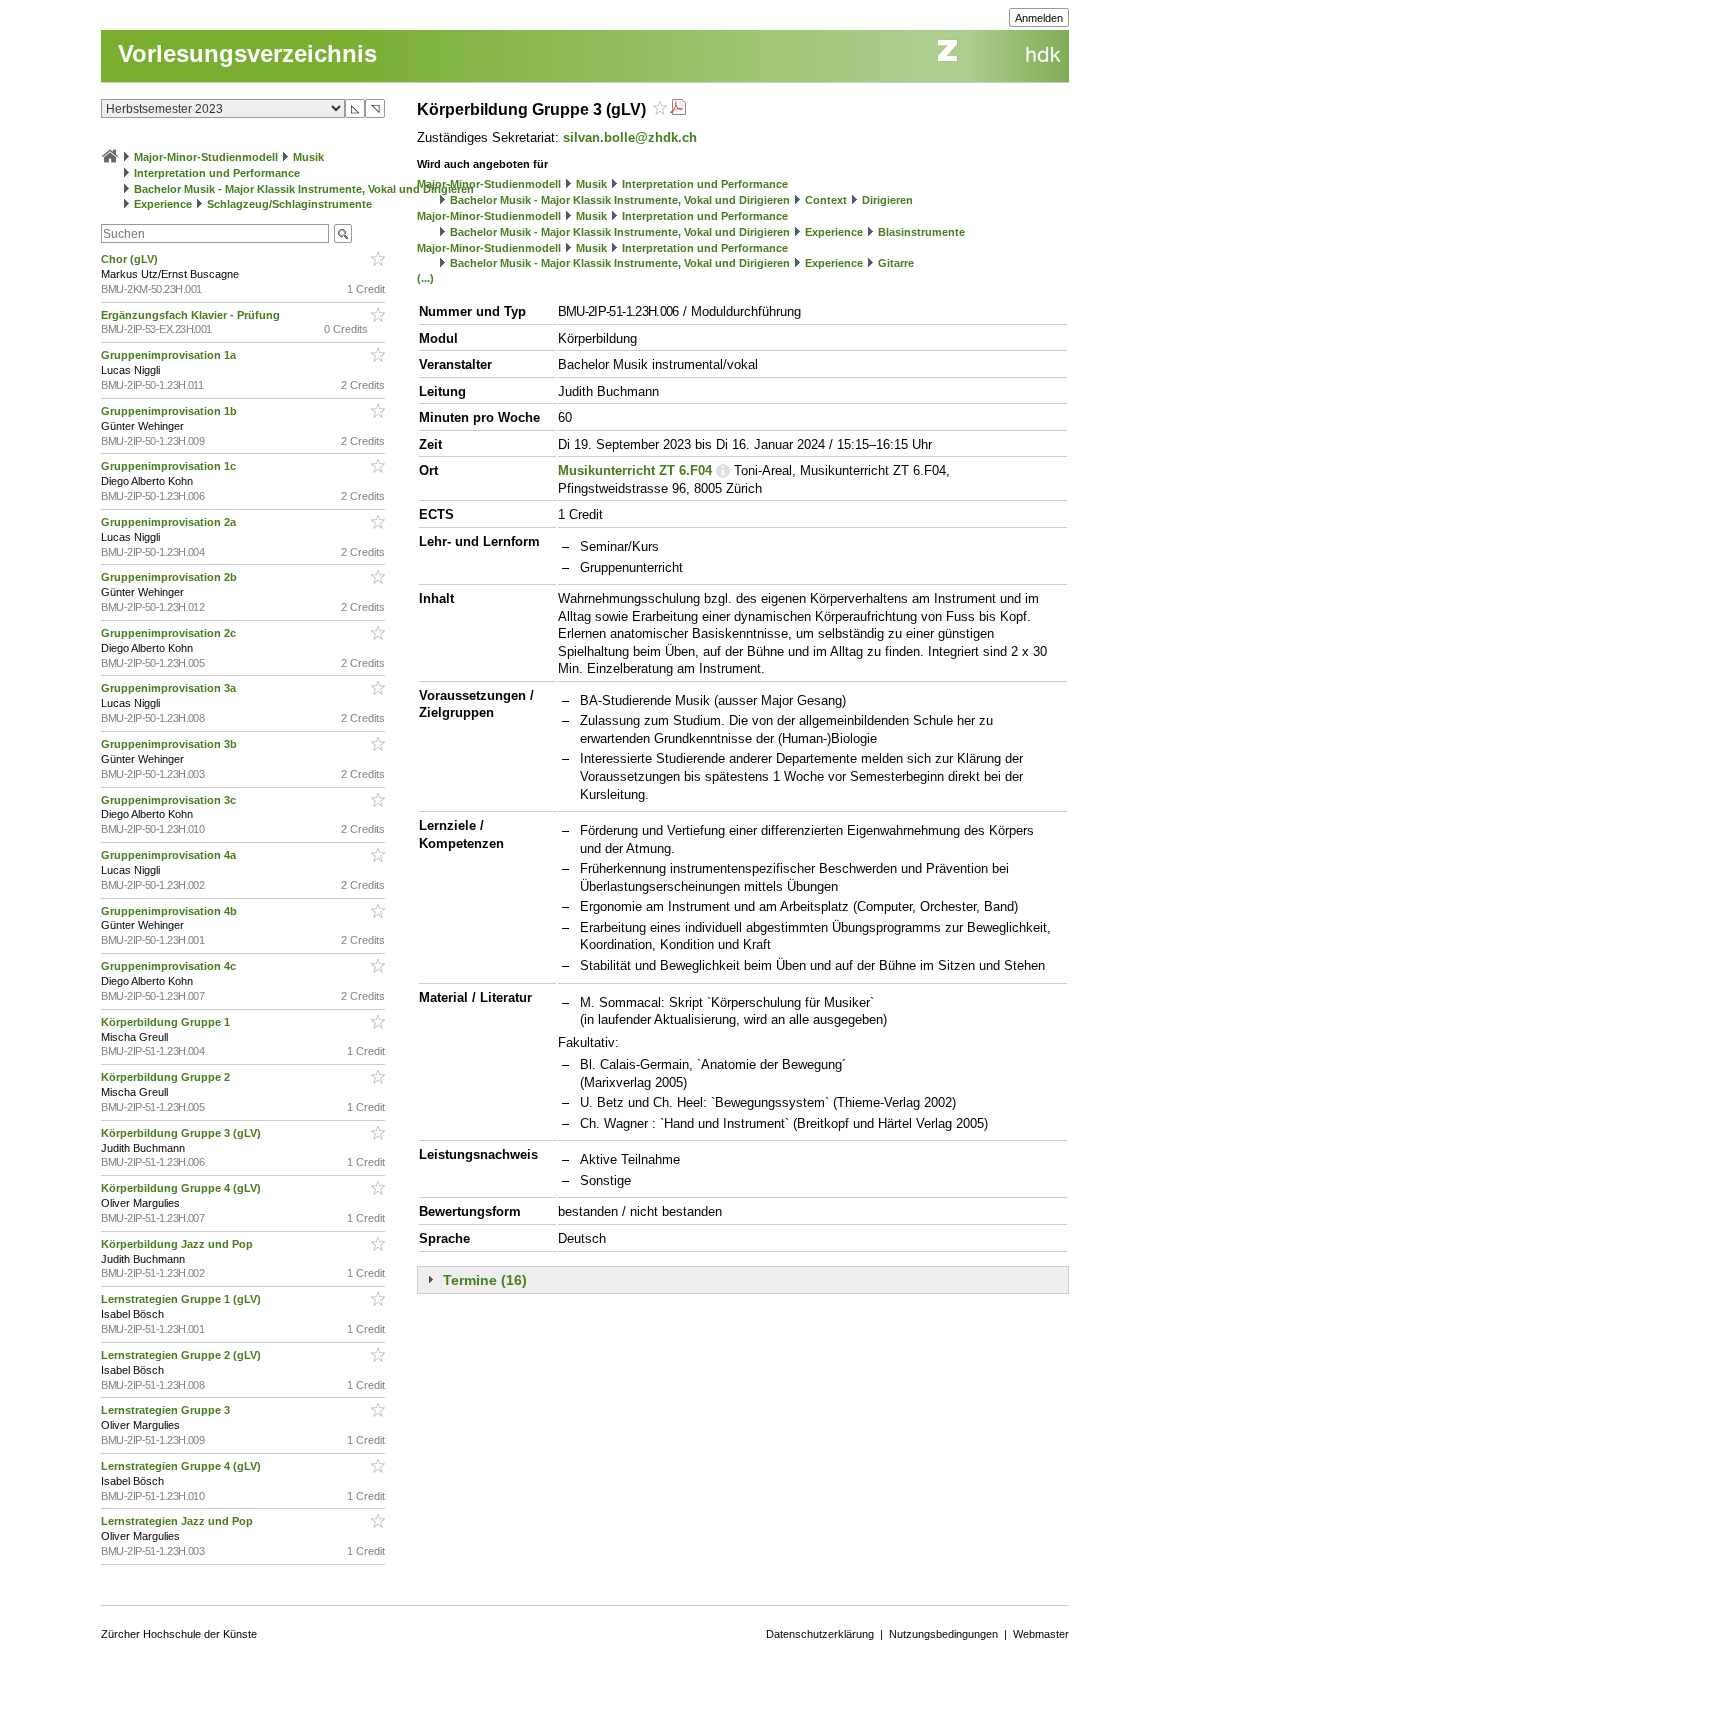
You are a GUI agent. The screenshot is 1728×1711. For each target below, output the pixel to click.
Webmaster (1041, 1634)
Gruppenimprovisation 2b (170, 577)
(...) (425, 278)
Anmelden (1039, 18)
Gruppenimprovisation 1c (170, 466)
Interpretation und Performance (217, 173)
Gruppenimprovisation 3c (170, 800)
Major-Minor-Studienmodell (206, 157)
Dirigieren (887, 200)
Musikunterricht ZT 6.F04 (635, 470)
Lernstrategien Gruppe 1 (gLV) (182, 1299)
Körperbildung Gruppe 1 (167, 1022)
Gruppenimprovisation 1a (170, 355)
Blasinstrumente (921, 232)
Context (826, 200)
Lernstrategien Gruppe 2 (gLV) (182, 1355)
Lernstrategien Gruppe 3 (167, 1410)
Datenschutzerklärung (820, 1634)
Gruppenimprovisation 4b (170, 911)
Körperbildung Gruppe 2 (167, 1077)
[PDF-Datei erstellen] (678, 109)
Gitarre (896, 263)
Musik (308, 157)
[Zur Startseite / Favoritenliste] (110, 157)
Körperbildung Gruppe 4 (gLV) (182, 1188)
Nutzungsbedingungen (943, 1634)
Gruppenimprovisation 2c (170, 633)
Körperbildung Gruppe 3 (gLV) (182, 1133)
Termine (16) (485, 1280)
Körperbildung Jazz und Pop (178, 1244)
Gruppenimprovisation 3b (170, 744)
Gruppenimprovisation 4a (170, 855)
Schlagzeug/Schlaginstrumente (289, 204)
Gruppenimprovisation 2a (170, 522)
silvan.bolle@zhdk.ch (630, 137)
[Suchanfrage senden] (343, 233)
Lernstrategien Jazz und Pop (178, 1521)
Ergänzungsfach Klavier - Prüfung (192, 315)
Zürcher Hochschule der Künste (179, 1634)
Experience (163, 204)
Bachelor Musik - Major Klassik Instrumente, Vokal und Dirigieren (304, 189)
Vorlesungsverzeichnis (247, 53)
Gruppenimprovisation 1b (170, 411)
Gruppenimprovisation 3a (170, 688)
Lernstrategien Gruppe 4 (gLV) (182, 1466)
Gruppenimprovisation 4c (170, 966)
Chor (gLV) (131, 259)
